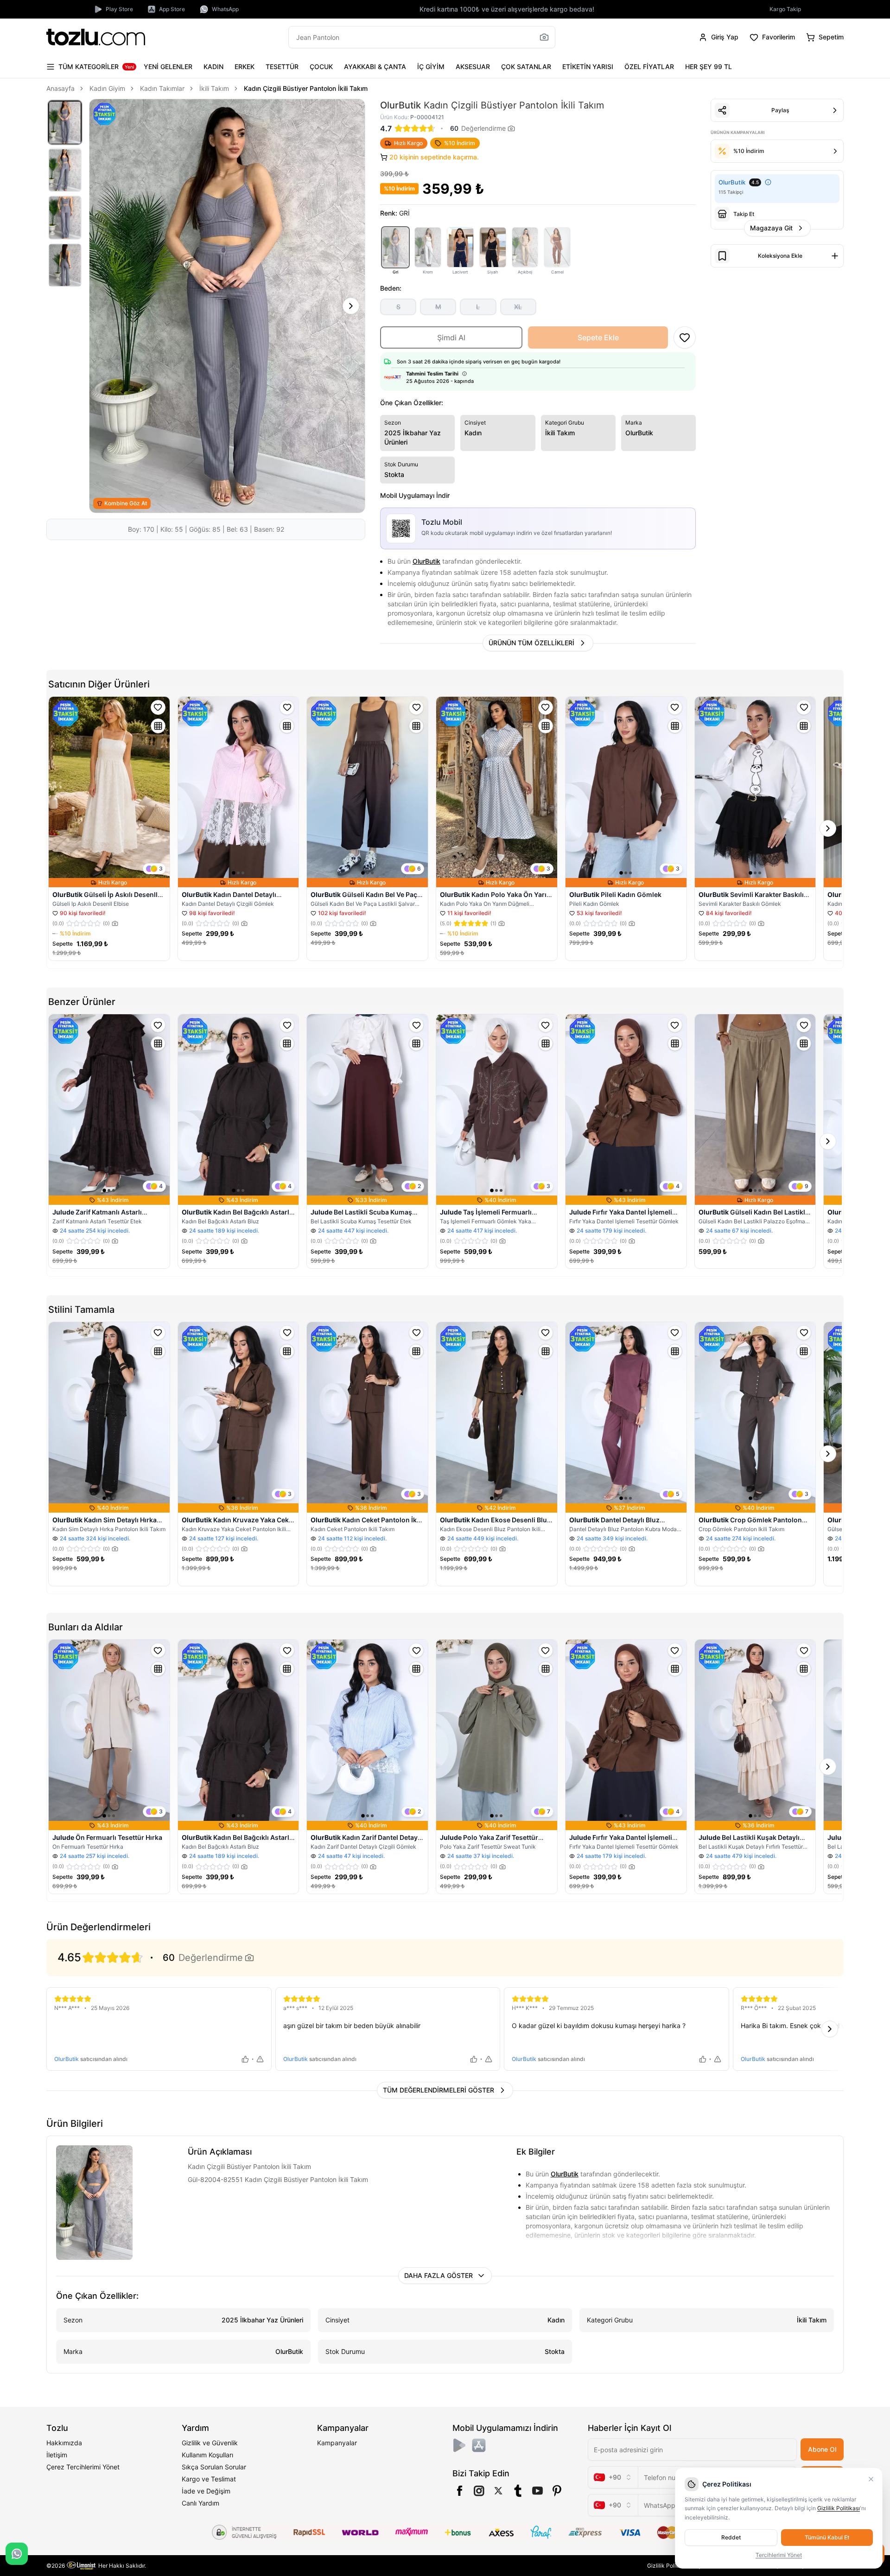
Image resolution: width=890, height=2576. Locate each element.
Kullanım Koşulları (207, 2455)
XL (518, 307)
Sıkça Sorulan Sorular (214, 2467)
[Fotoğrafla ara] (544, 37)
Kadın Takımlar (162, 88)
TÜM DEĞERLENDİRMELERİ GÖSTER (439, 2090)
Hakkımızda (64, 2443)
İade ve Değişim (206, 2491)
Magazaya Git (771, 228)
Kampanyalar (337, 2443)
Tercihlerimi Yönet (779, 2555)
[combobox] (613, 2477)
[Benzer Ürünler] (158, 726)
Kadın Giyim (107, 88)
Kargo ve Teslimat (209, 2479)
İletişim (57, 2455)
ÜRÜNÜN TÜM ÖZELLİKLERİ (531, 643)
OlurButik (426, 561)
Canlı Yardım (200, 2503)
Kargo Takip (785, 9)
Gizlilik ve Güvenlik (210, 2443)
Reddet (731, 2537)
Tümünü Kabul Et (827, 2537)
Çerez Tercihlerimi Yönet (83, 2467)
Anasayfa (60, 88)
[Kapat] (871, 2479)
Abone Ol (822, 2449)
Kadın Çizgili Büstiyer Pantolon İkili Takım (306, 88)
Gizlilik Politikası (668, 2566)
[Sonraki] (351, 306)
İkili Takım (214, 88)
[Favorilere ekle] (158, 707)
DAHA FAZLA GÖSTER (439, 2275)
